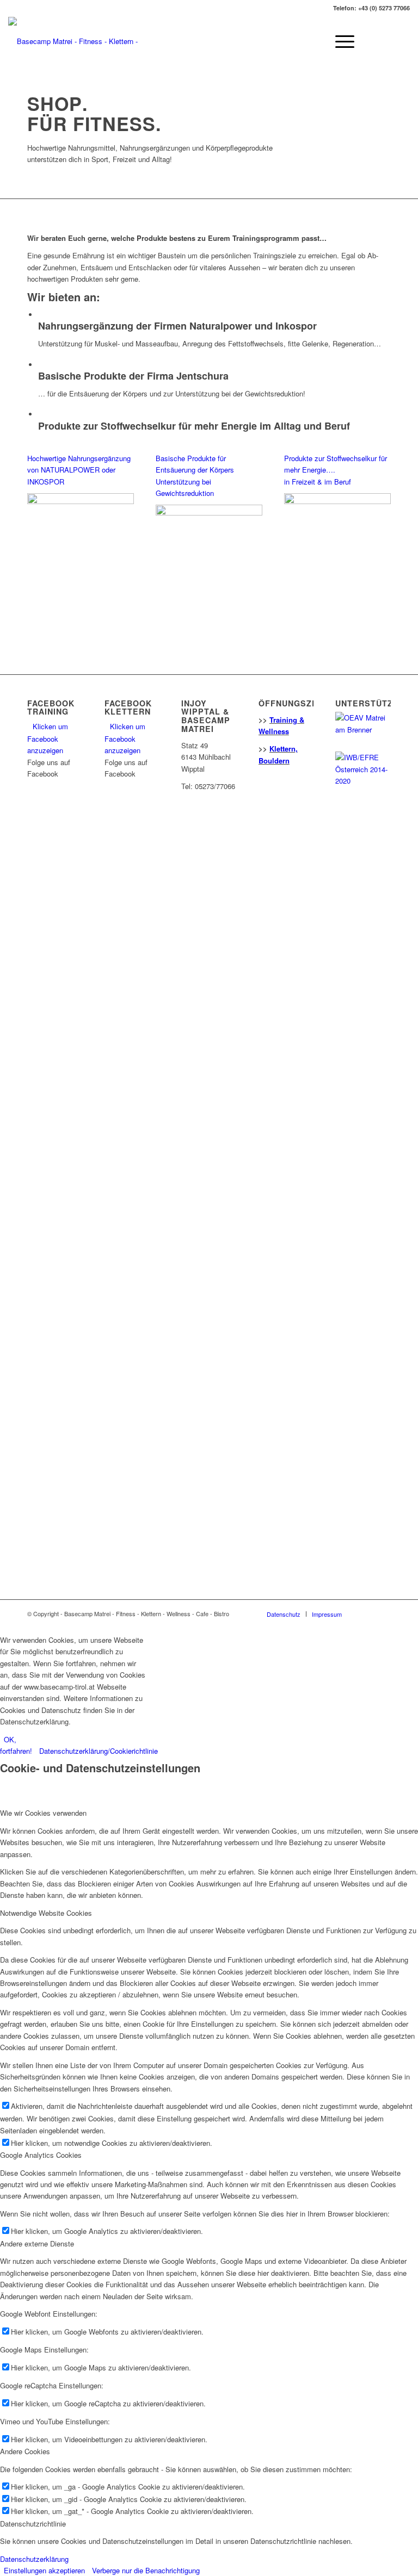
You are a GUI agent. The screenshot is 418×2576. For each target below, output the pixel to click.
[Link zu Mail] (402, 41)
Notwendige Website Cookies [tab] (46, 1913)
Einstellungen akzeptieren (44, 2570)
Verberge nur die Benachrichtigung (146, 2570)
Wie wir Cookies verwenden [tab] (43, 1813)
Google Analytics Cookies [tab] (41, 2155)
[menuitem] (284, 1614)
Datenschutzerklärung (34, 2559)
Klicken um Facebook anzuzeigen (48, 738)
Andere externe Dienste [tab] (37, 2243)
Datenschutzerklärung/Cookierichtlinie (99, 1751)
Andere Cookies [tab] (25, 2451)
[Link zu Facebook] (385, 41)
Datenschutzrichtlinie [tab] (33, 2524)
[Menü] (339, 41)
